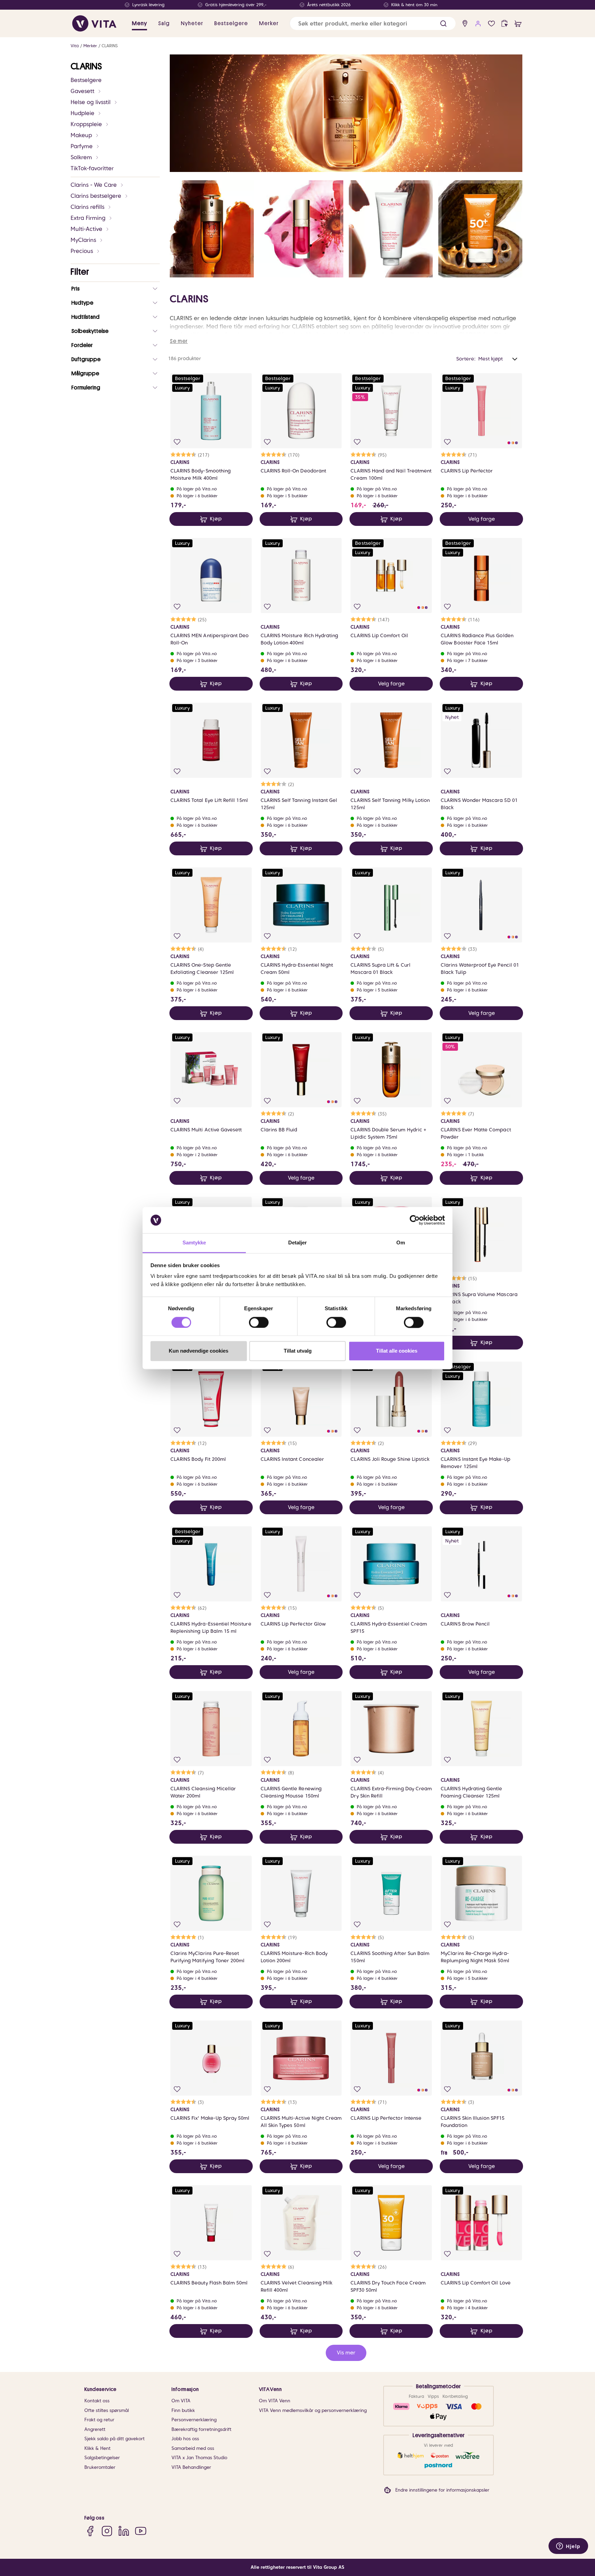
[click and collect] (505, 24)
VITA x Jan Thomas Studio (199, 2458)
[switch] (259, 1322)
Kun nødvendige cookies (199, 1351)
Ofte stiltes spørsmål (107, 2410)
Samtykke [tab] (194, 1243)
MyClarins (83, 240)
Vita (75, 46)
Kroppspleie (86, 124)
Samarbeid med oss (193, 2448)
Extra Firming (88, 218)
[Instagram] (107, 2531)
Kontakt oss (97, 2401)
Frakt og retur (99, 2420)
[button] (443, 24)
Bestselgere (86, 80)
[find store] (465, 24)
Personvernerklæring (194, 2420)
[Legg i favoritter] (177, 442)
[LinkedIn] (124, 2531)
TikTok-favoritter (92, 168)
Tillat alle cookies (397, 1351)
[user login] (478, 24)
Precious (82, 251)
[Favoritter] (492, 24)
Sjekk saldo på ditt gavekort (114, 2439)
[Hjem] (94, 23)
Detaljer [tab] (298, 1243)
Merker (90, 46)
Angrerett (95, 2429)
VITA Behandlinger (191, 2467)
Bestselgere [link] (231, 23)
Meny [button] (139, 23)
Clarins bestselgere (96, 196)
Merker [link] (269, 23)
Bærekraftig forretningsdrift (201, 2429)
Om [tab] (401, 1243)
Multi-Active (86, 229)
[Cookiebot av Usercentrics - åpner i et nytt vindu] (415, 1220)
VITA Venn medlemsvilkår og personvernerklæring (313, 2410)
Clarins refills (87, 207)
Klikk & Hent (97, 2448)
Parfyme (82, 146)
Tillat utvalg (298, 1351)
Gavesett (82, 91)
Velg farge (482, 519)
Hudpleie (82, 113)
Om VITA (181, 2401)
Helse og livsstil (91, 102)
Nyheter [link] (192, 23)
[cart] (518, 24)
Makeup (81, 135)
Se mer (179, 341)
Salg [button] (164, 23)
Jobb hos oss (185, 2439)
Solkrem (81, 157)
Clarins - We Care (94, 185)
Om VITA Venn (275, 2401)
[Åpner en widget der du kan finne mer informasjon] (568, 2547)
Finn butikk (183, 2410)
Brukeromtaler (100, 2467)
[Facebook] (90, 2531)
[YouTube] (141, 2531)
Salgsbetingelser (102, 2458)
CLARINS (110, 46)
